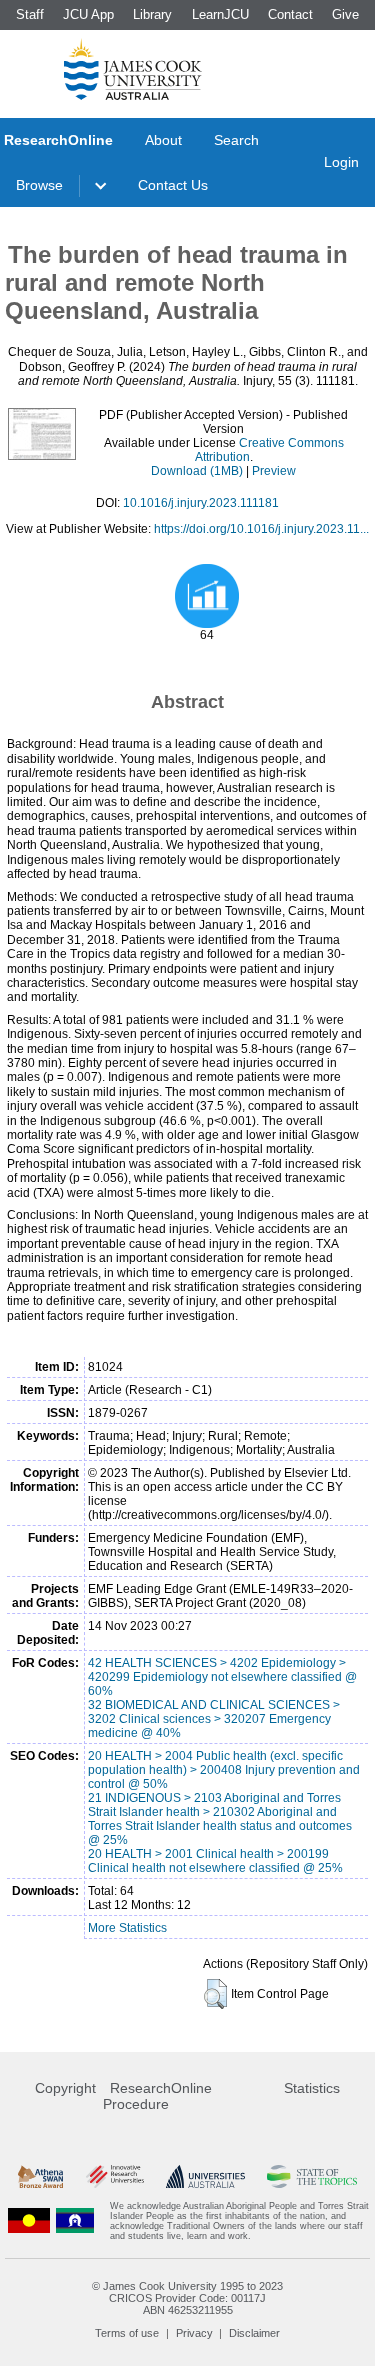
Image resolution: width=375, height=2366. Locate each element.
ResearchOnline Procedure (157, 2096)
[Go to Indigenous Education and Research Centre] (29, 2221)
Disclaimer (254, 2333)
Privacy (194, 2333)
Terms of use (127, 2333)
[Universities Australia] (205, 2176)
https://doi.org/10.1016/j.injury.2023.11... (261, 529)
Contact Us (173, 185)
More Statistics (127, 1928)
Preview (274, 471)
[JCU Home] (133, 69)
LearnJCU (220, 14)
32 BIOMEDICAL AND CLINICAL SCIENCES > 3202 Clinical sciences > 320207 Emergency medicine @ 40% (214, 1719)
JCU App (88, 14)
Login (341, 162)
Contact (290, 14)
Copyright (65, 2088)
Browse (39, 185)
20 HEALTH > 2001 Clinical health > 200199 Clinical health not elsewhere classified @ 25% (215, 1861)
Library (152, 14)
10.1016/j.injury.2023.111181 (201, 503)
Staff (30, 14)
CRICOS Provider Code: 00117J (187, 2298)
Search (236, 140)
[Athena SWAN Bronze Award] (40, 2176)
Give (345, 14)
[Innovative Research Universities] (115, 2176)
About (163, 140)
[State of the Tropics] (312, 2176)
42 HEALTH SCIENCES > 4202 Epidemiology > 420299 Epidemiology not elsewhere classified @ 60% (222, 1677)
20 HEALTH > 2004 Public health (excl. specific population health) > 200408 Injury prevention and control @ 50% (224, 1770)
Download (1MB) (197, 471)
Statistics (312, 2088)
